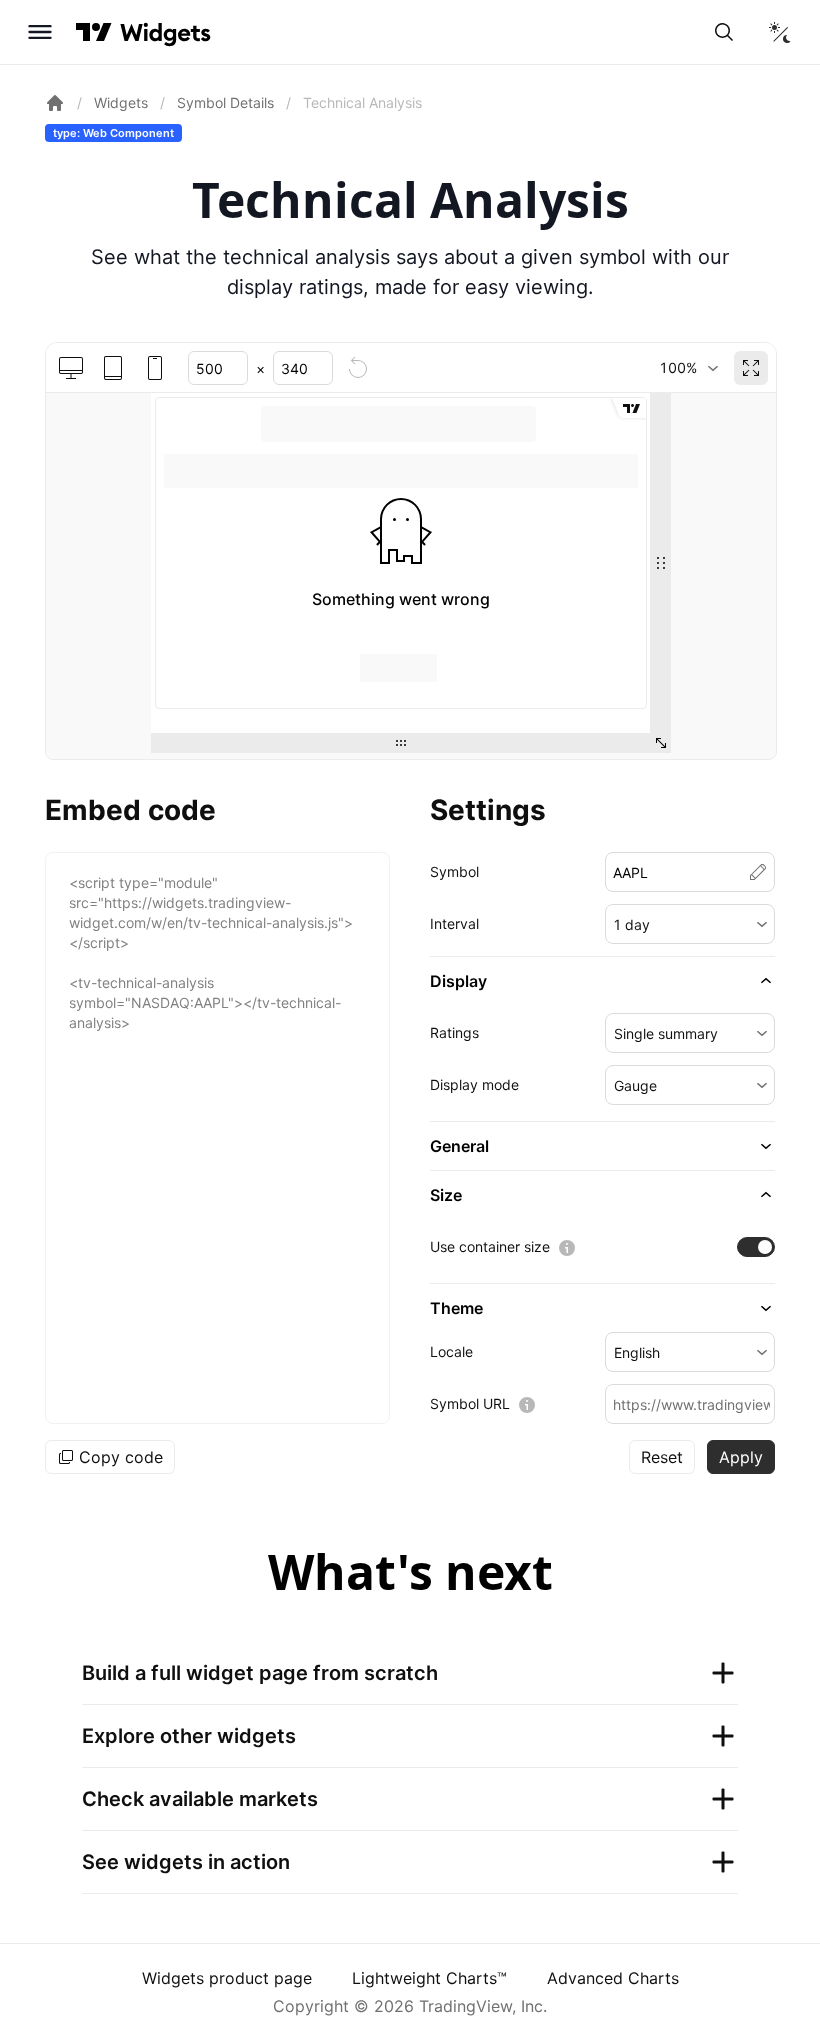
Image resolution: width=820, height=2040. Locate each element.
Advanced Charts (613, 1978)
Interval (454, 923)
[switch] (756, 1247)
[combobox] (688, 368)
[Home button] (165, 32)
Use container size (490, 1246)
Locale (451, 1351)
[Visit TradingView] (94, 32)
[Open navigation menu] (40, 32)
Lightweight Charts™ (429, 1978)
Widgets (121, 102)
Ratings (454, 1032)
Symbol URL (470, 1403)
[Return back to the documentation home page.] (55, 103)
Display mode (474, 1084)
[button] (690, 924)
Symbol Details (225, 102)
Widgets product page (227, 1978)
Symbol (454, 871)
